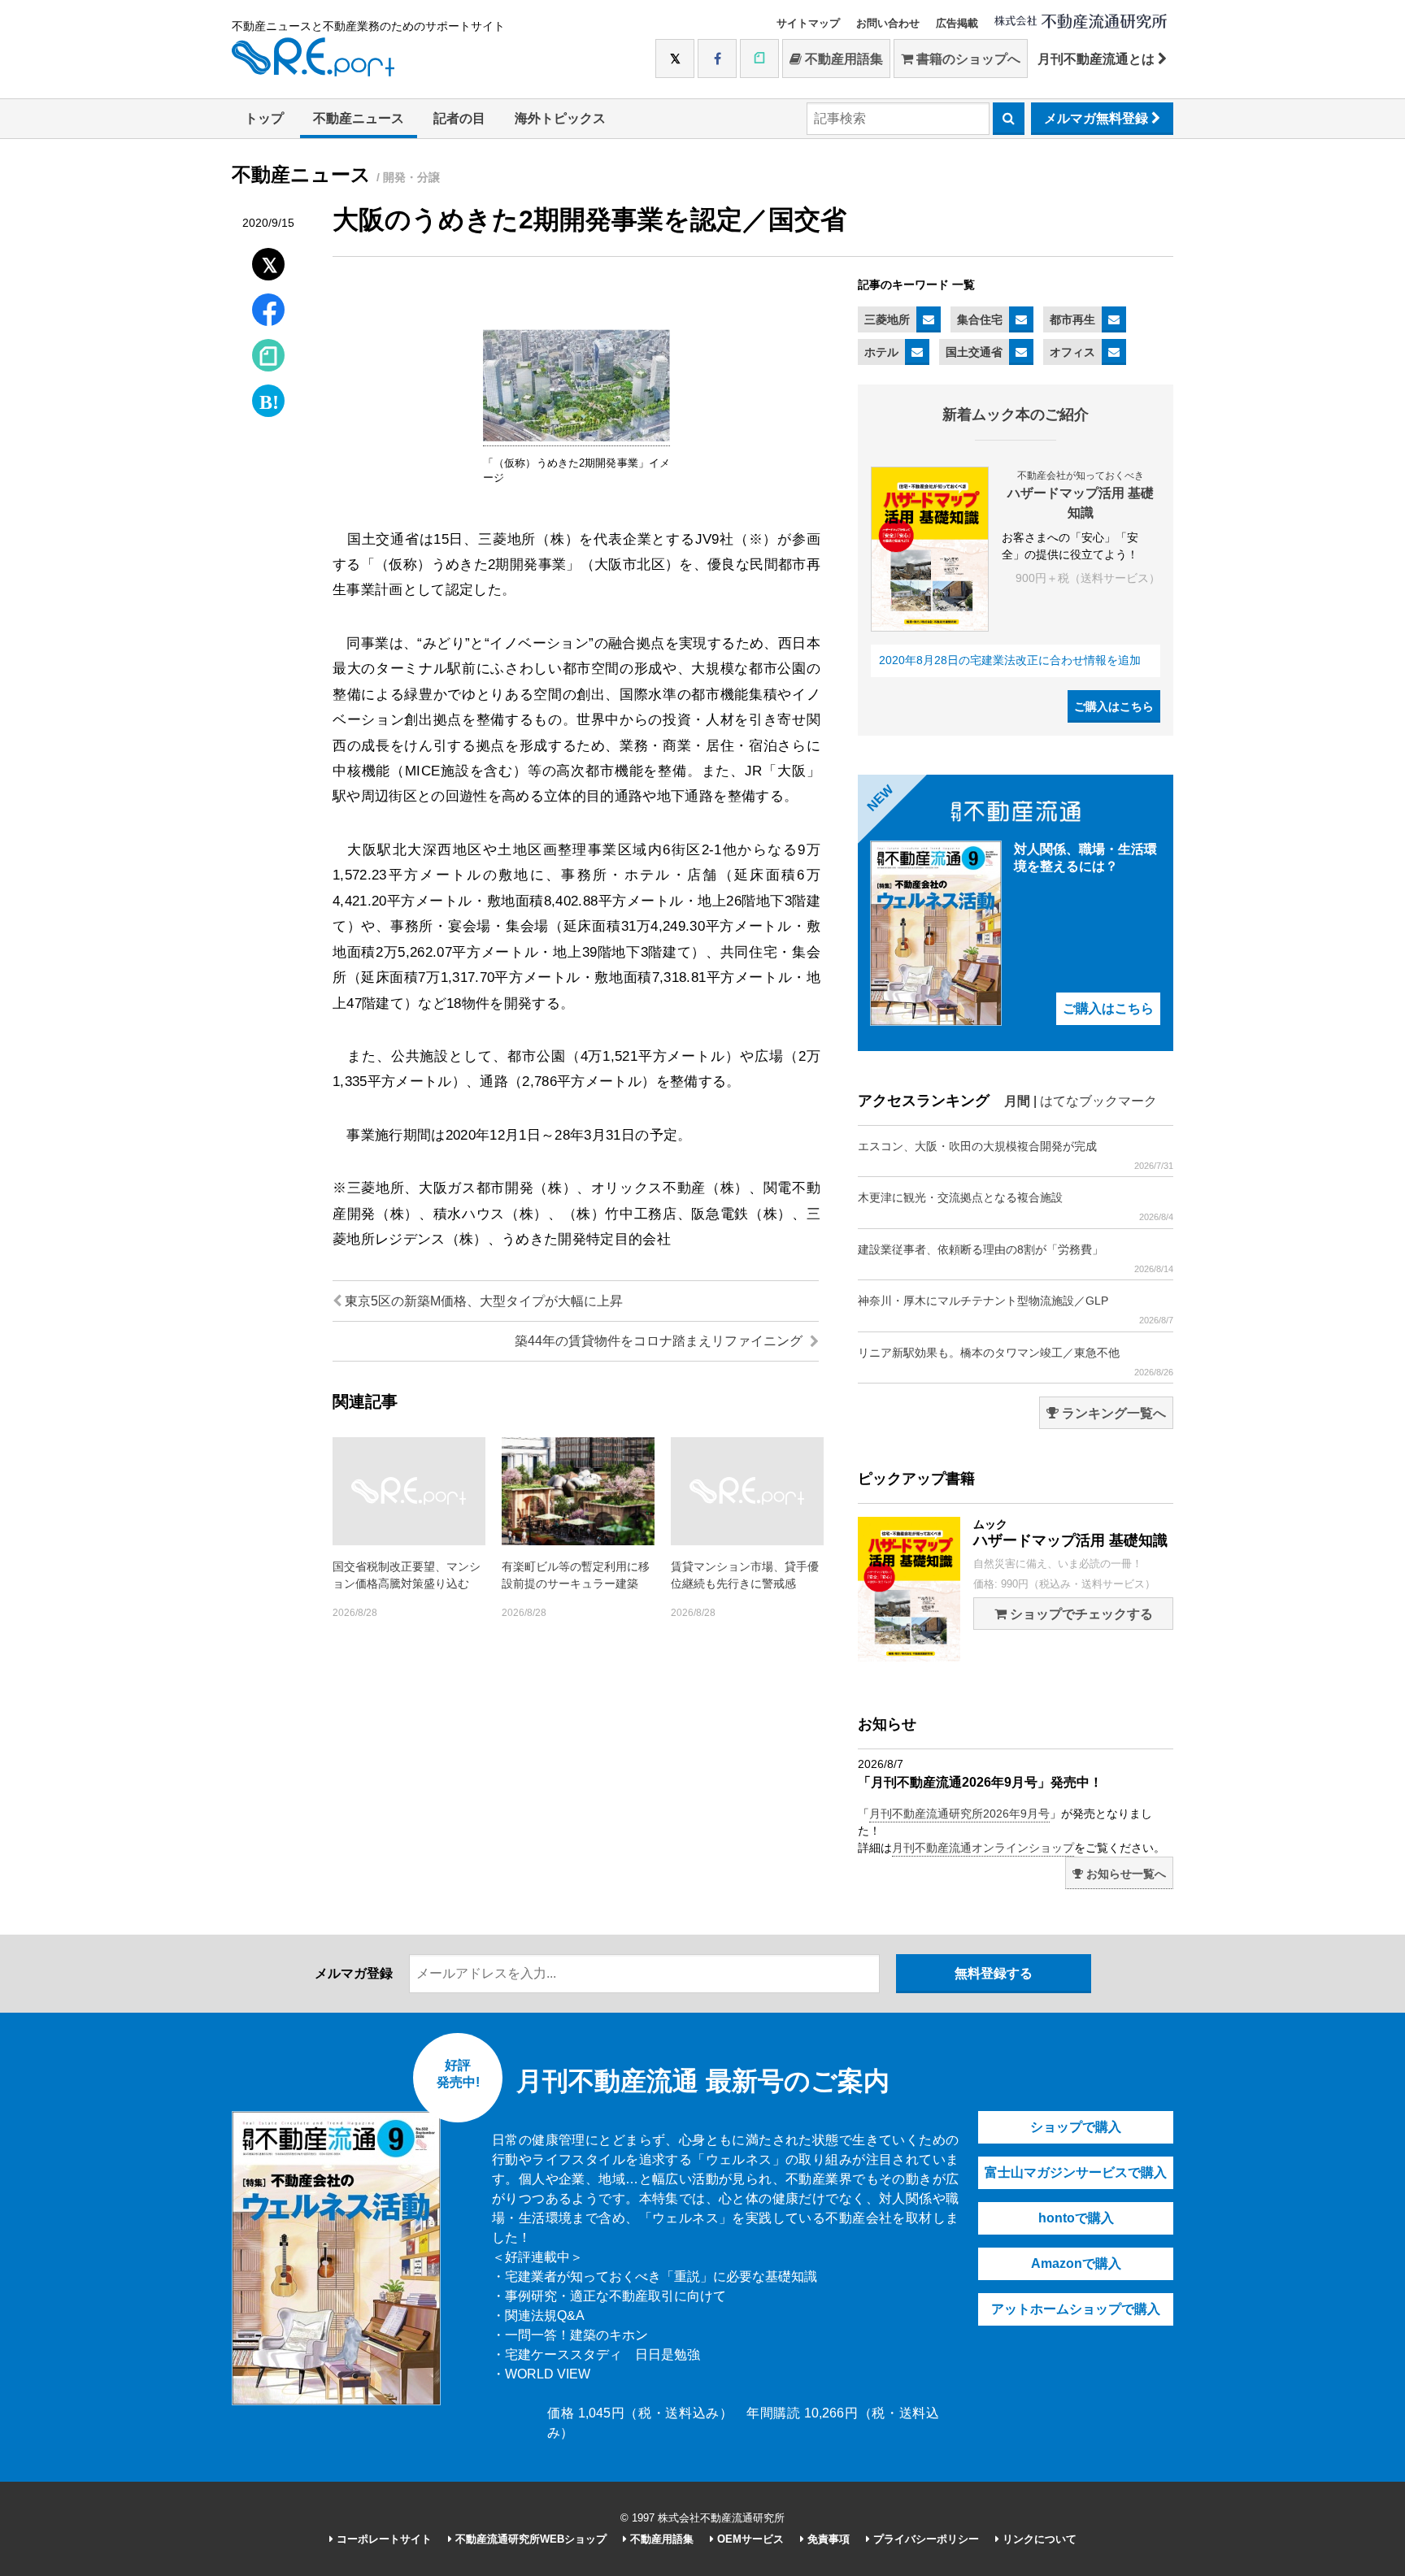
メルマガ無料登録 (1098, 118)
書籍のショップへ (967, 59)
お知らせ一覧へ (1124, 1874)
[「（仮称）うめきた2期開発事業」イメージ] (576, 438)
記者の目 (459, 118)
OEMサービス (749, 2539)
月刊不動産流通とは (1098, 59)
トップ (264, 118)
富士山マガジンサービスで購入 (1076, 2172)
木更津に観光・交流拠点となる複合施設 (1016, 1206)
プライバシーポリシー (924, 2539)
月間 (1017, 1101)
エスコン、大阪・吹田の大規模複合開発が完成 (1016, 1155)
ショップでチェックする (1080, 1614)
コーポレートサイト (383, 2539)
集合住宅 (980, 319)
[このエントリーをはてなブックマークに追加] (268, 397)
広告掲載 (957, 23)
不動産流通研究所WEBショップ (529, 2539)
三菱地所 (887, 319)
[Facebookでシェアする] (269, 312)
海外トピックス (560, 118)
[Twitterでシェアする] (269, 261)
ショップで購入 (1076, 2127)
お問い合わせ (888, 23)
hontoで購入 (1076, 2218)
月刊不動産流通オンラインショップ (983, 1848)
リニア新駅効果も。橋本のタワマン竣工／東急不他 (1016, 1362)
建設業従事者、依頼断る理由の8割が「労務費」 (1016, 1258)
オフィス (1072, 352)
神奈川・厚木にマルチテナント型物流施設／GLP (1016, 1310)
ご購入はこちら (1114, 706)
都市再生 (1072, 319)
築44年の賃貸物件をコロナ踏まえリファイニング (660, 1341)
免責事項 (827, 2539)
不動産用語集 (842, 59)
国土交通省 (974, 352)
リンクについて (1038, 2539)
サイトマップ (808, 23)
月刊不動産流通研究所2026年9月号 (959, 1814)
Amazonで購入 (1076, 2263)
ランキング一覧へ (1112, 1413)
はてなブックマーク (1098, 1101)
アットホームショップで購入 (1076, 2309)
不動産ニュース (359, 118)
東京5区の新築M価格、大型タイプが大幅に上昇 (482, 1301)
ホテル (881, 352)
